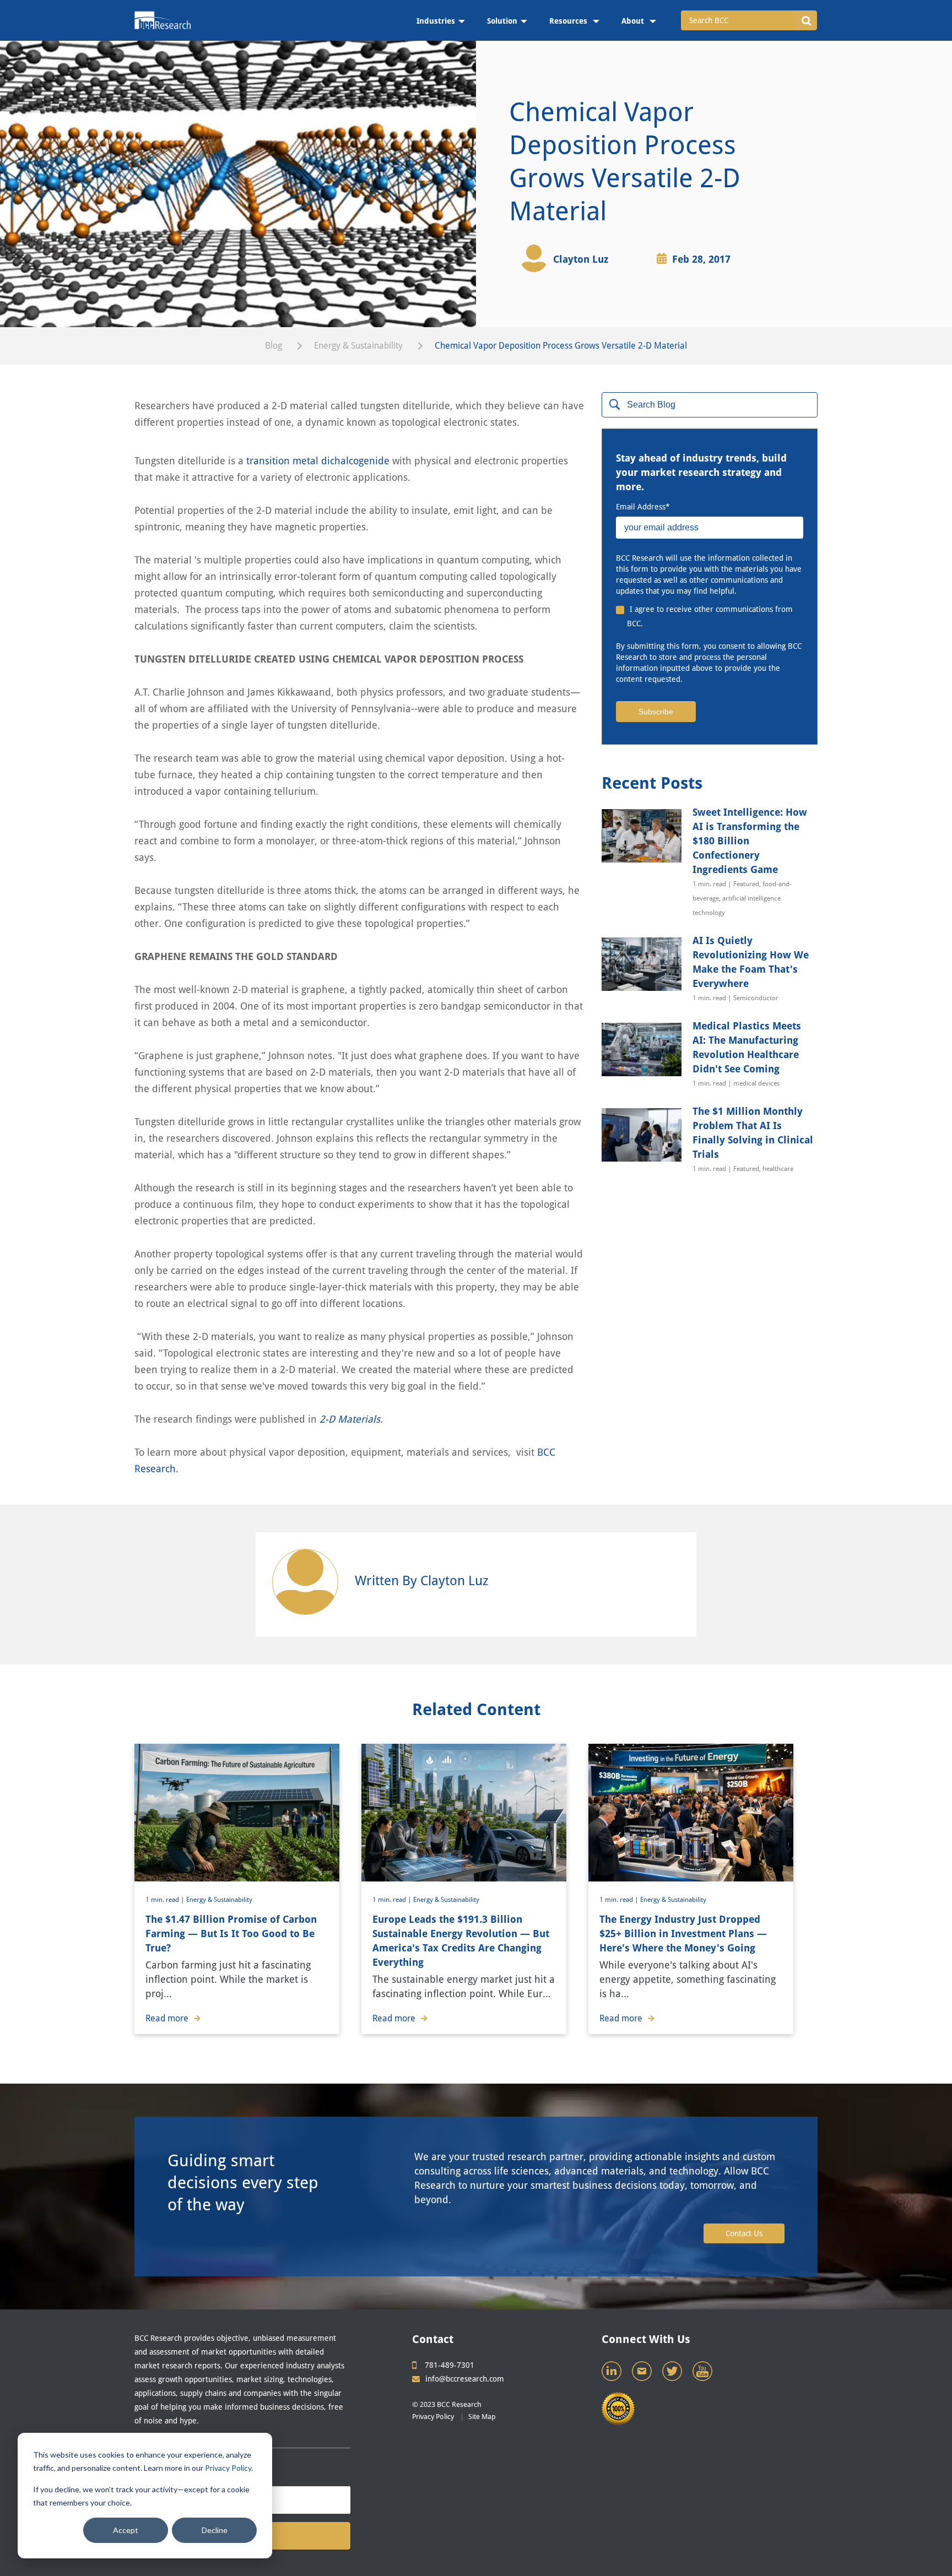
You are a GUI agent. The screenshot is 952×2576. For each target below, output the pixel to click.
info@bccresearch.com (465, 2379)
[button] (806, 20)
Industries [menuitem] (436, 21)
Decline (215, 2530)
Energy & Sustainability (358, 346)
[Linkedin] (613, 2374)
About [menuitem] (634, 21)
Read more (167, 2018)
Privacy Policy (228, 2468)
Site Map (482, 2417)
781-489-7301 (450, 2365)
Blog (274, 346)
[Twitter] (673, 2374)
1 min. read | (166, 1900)
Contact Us (744, 2233)
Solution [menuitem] (502, 21)
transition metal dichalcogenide (318, 461)
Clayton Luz (581, 259)
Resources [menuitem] (569, 21)
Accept (126, 2530)
